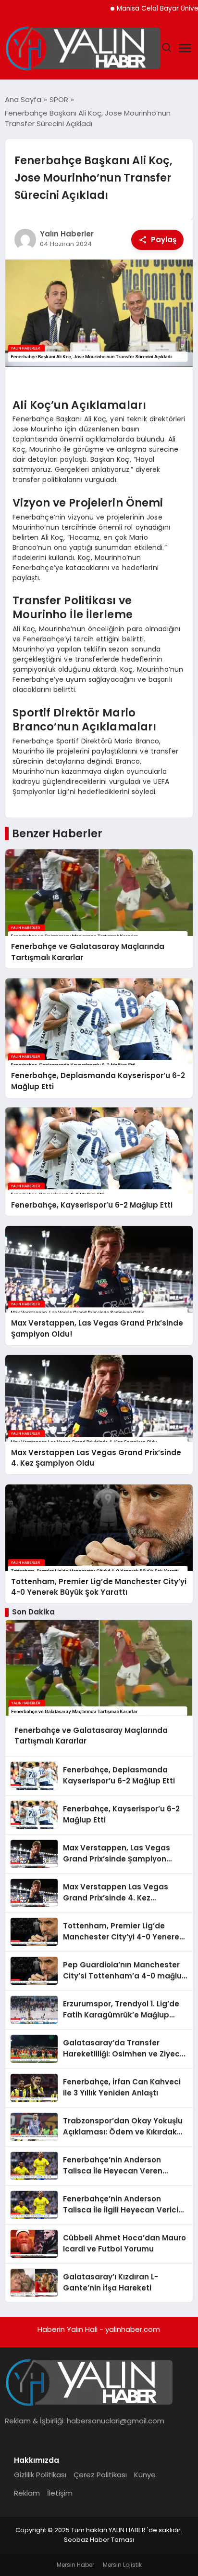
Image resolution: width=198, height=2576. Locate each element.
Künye (145, 2475)
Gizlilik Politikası (40, 2475)
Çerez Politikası (100, 2475)
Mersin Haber (75, 2565)
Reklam (27, 2493)
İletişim (60, 2493)
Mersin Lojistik (122, 2565)
